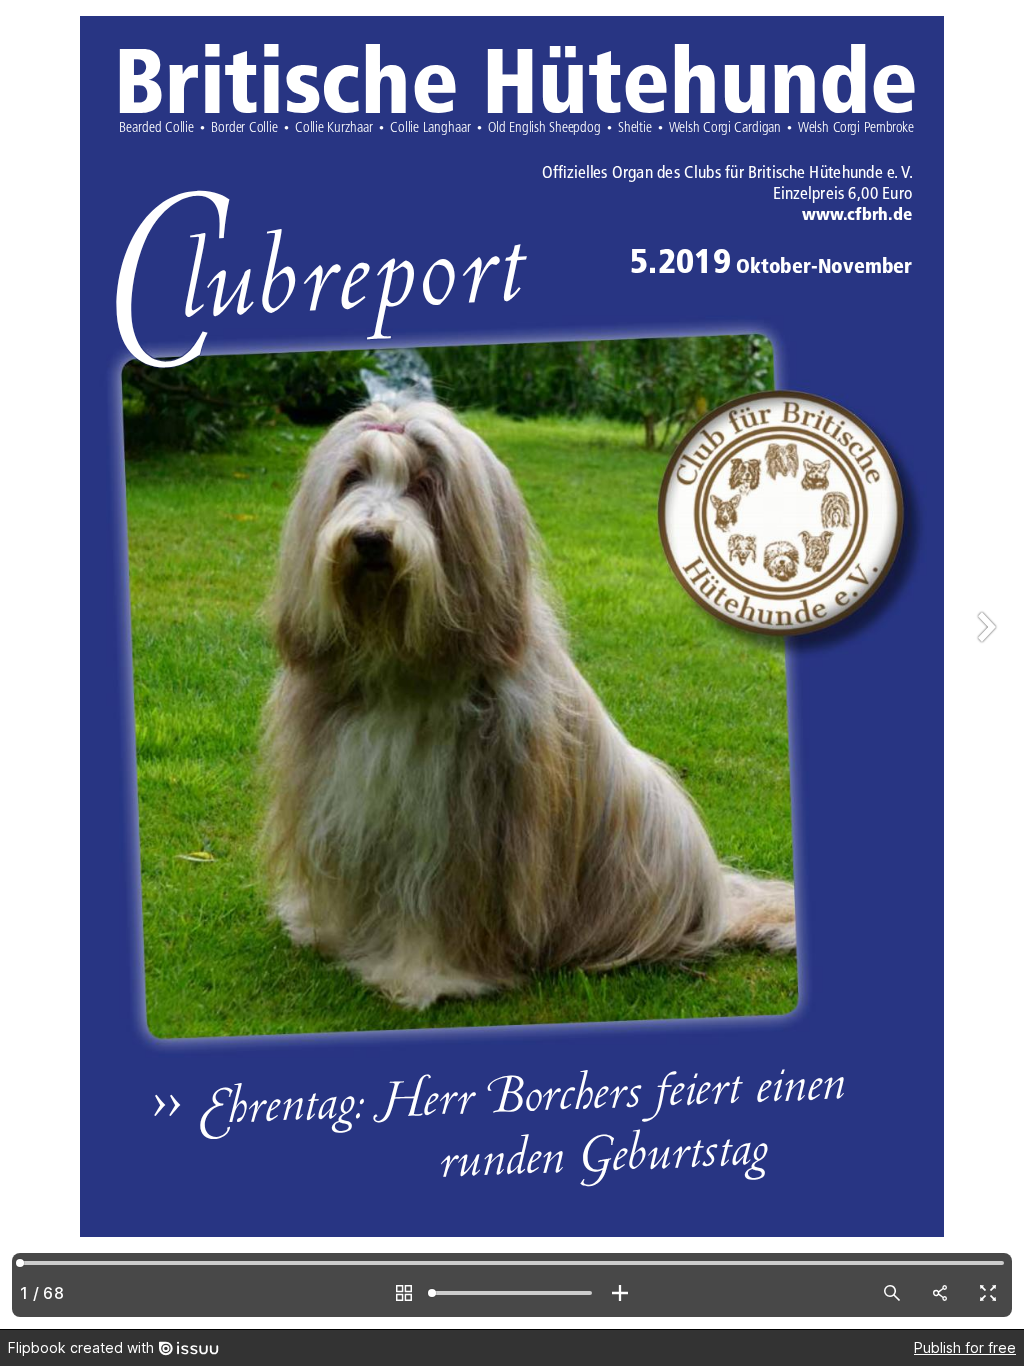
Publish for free (965, 1347)
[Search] (892, 1293)
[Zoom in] (620, 1293)
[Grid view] (404, 1293)
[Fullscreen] (988, 1293)
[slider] (512, 1293)
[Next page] (984, 664)
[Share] (940, 1293)
